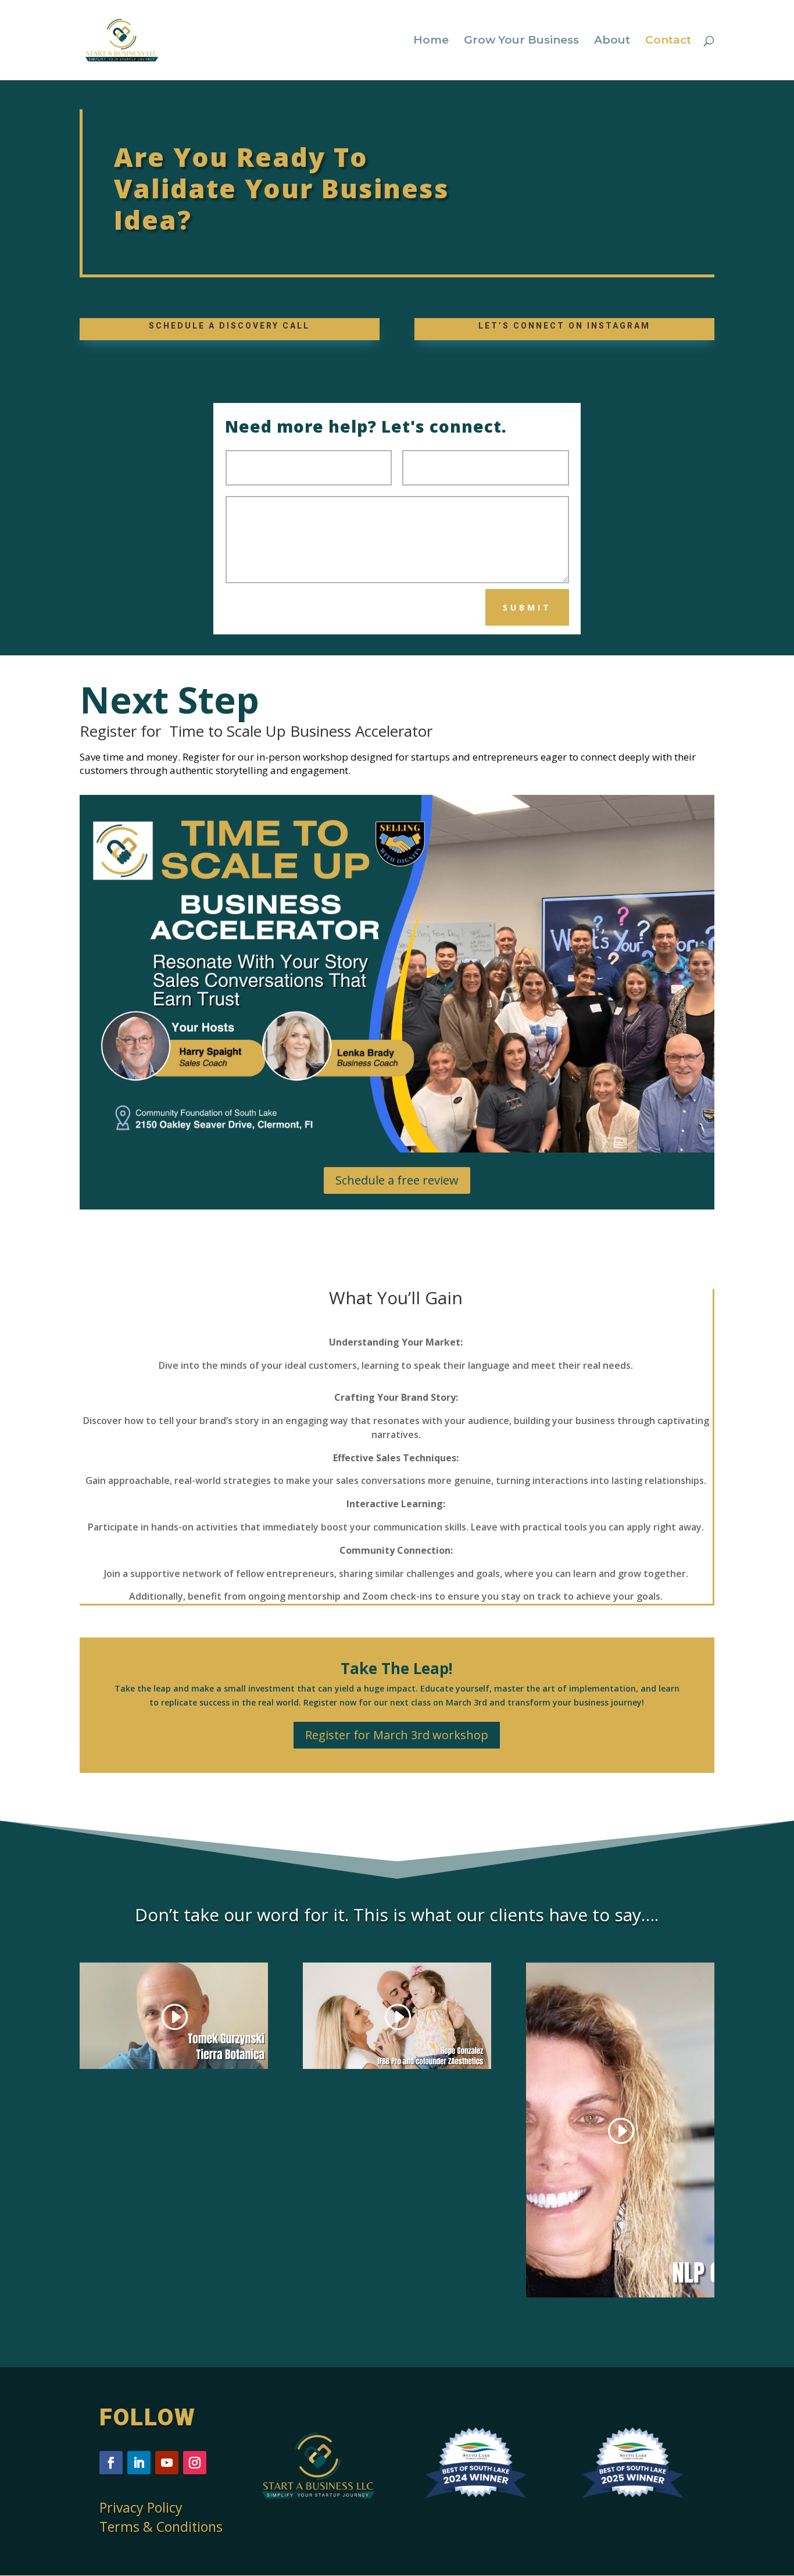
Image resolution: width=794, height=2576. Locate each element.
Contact (668, 41)
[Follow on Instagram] (195, 2463)
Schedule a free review (397, 1180)
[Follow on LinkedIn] (139, 2463)
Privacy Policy (141, 2507)
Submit (527, 607)
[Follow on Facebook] (111, 2463)
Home (431, 41)
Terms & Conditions (161, 2527)
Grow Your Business (521, 41)
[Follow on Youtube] (167, 2463)
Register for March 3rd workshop (397, 1735)
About (612, 41)
